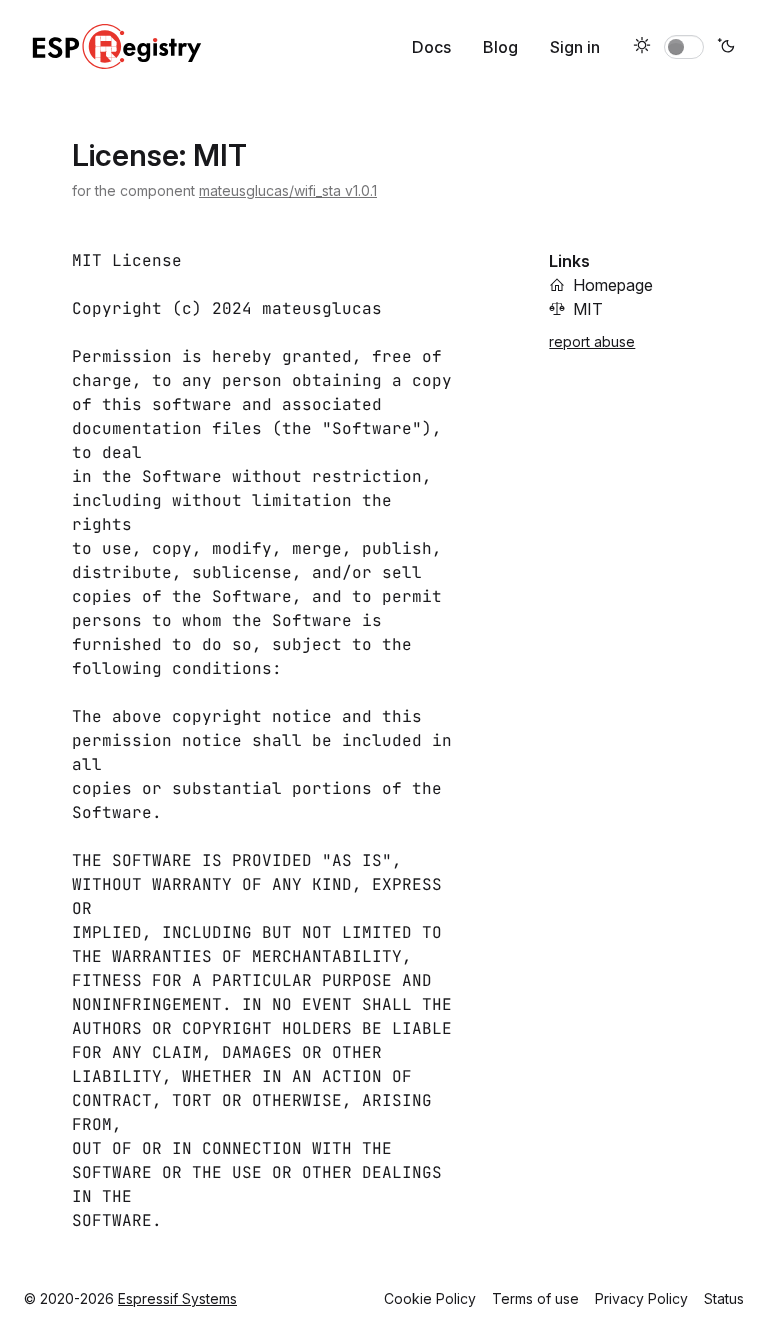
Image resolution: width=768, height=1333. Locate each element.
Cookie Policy (430, 1298)
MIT (588, 309)
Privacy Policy (641, 1298)
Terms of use (535, 1298)
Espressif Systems (177, 1298)
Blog (500, 47)
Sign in (575, 47)
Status (724, 1298)
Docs (431, 47)
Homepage (613, 285)
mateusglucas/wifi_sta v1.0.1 (288, 190)
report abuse (592, 341)
